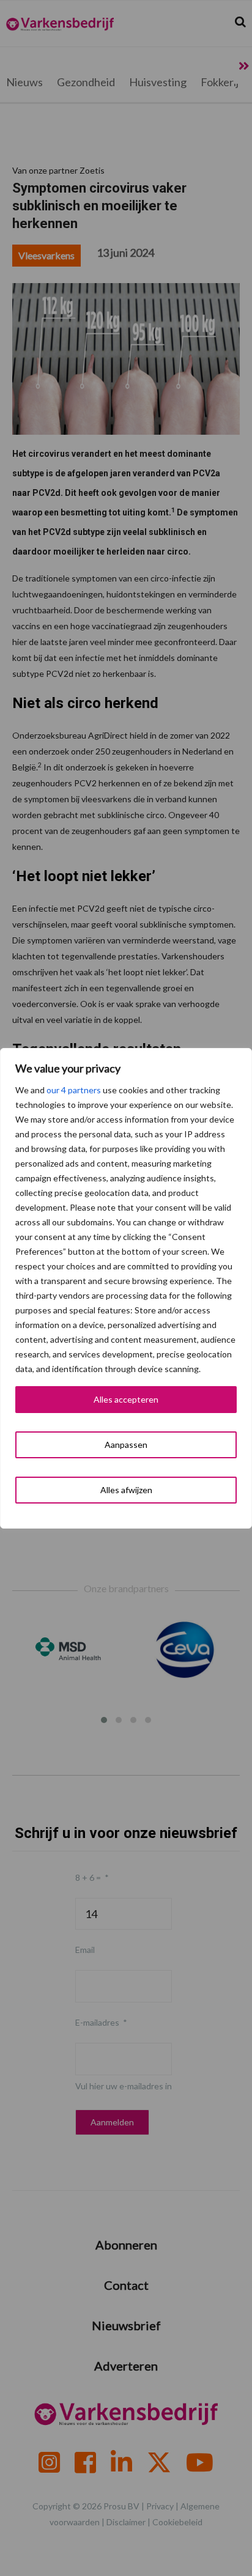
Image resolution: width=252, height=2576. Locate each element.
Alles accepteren (126, 1399)
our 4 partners (74, 1090)
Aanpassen (126, 1445)
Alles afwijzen (126, 1490)
